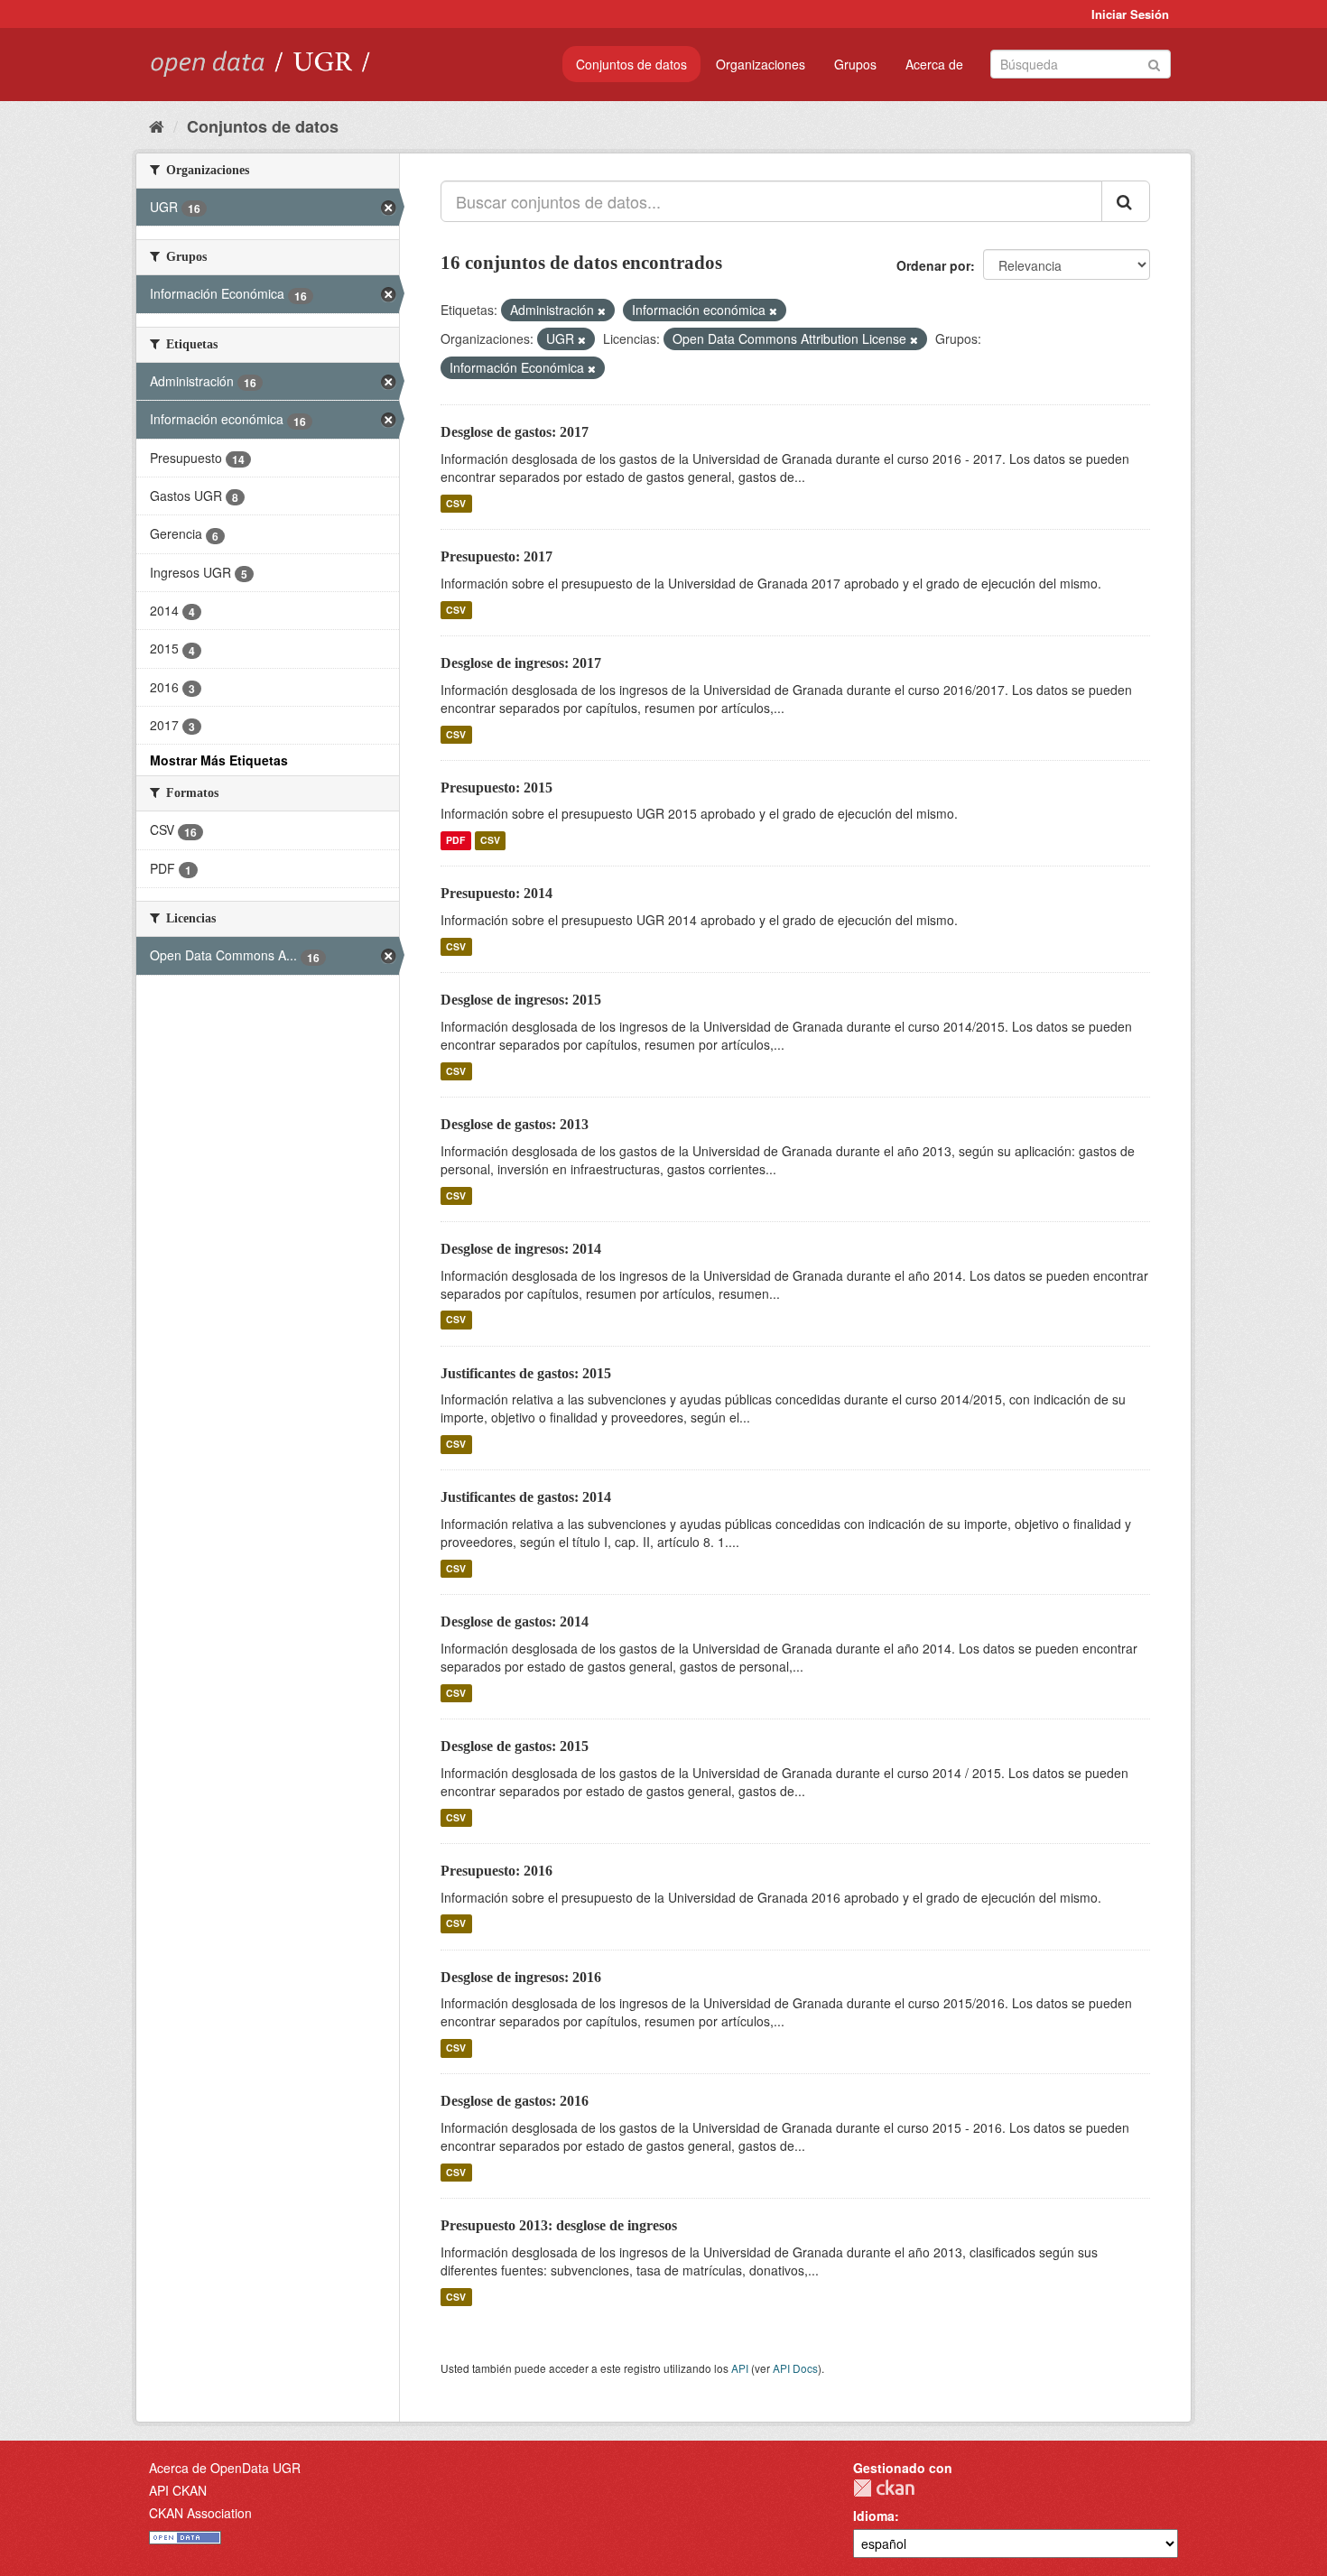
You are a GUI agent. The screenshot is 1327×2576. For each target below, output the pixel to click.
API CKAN (178, 2490)
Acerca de (934, 64)
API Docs (795, 2368)
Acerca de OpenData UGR (225, 2468)
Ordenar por (933, 265)
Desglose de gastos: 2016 (515, 2101)
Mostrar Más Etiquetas (219, 760)
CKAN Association (200, 2513)
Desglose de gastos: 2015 (515, 1746)
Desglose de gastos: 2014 (515, 1622)
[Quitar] (602, 310)
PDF (455, 840)
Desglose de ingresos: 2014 (521, 1249)
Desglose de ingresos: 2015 (521, 1000)
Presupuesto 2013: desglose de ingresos (559, 2225)
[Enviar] (1154, 63)
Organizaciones (761, 64)
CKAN (884, 2488)
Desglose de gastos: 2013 (515, 1124)
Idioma (874, 2516)
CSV (456, 503)
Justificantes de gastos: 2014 (526, 1497)
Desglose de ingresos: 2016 (521, 1977)
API (740, 2368)
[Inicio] (157, 125)
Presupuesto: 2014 (496, 893)
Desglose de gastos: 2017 (515, 432)
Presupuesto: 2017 (496, 556)
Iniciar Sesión (1130, 14)
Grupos (855, 64)
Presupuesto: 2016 (496, 1871)
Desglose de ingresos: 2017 (521, 663)
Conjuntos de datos (631, 64)
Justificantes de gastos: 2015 (526, 1373)
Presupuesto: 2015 (496, 788)
